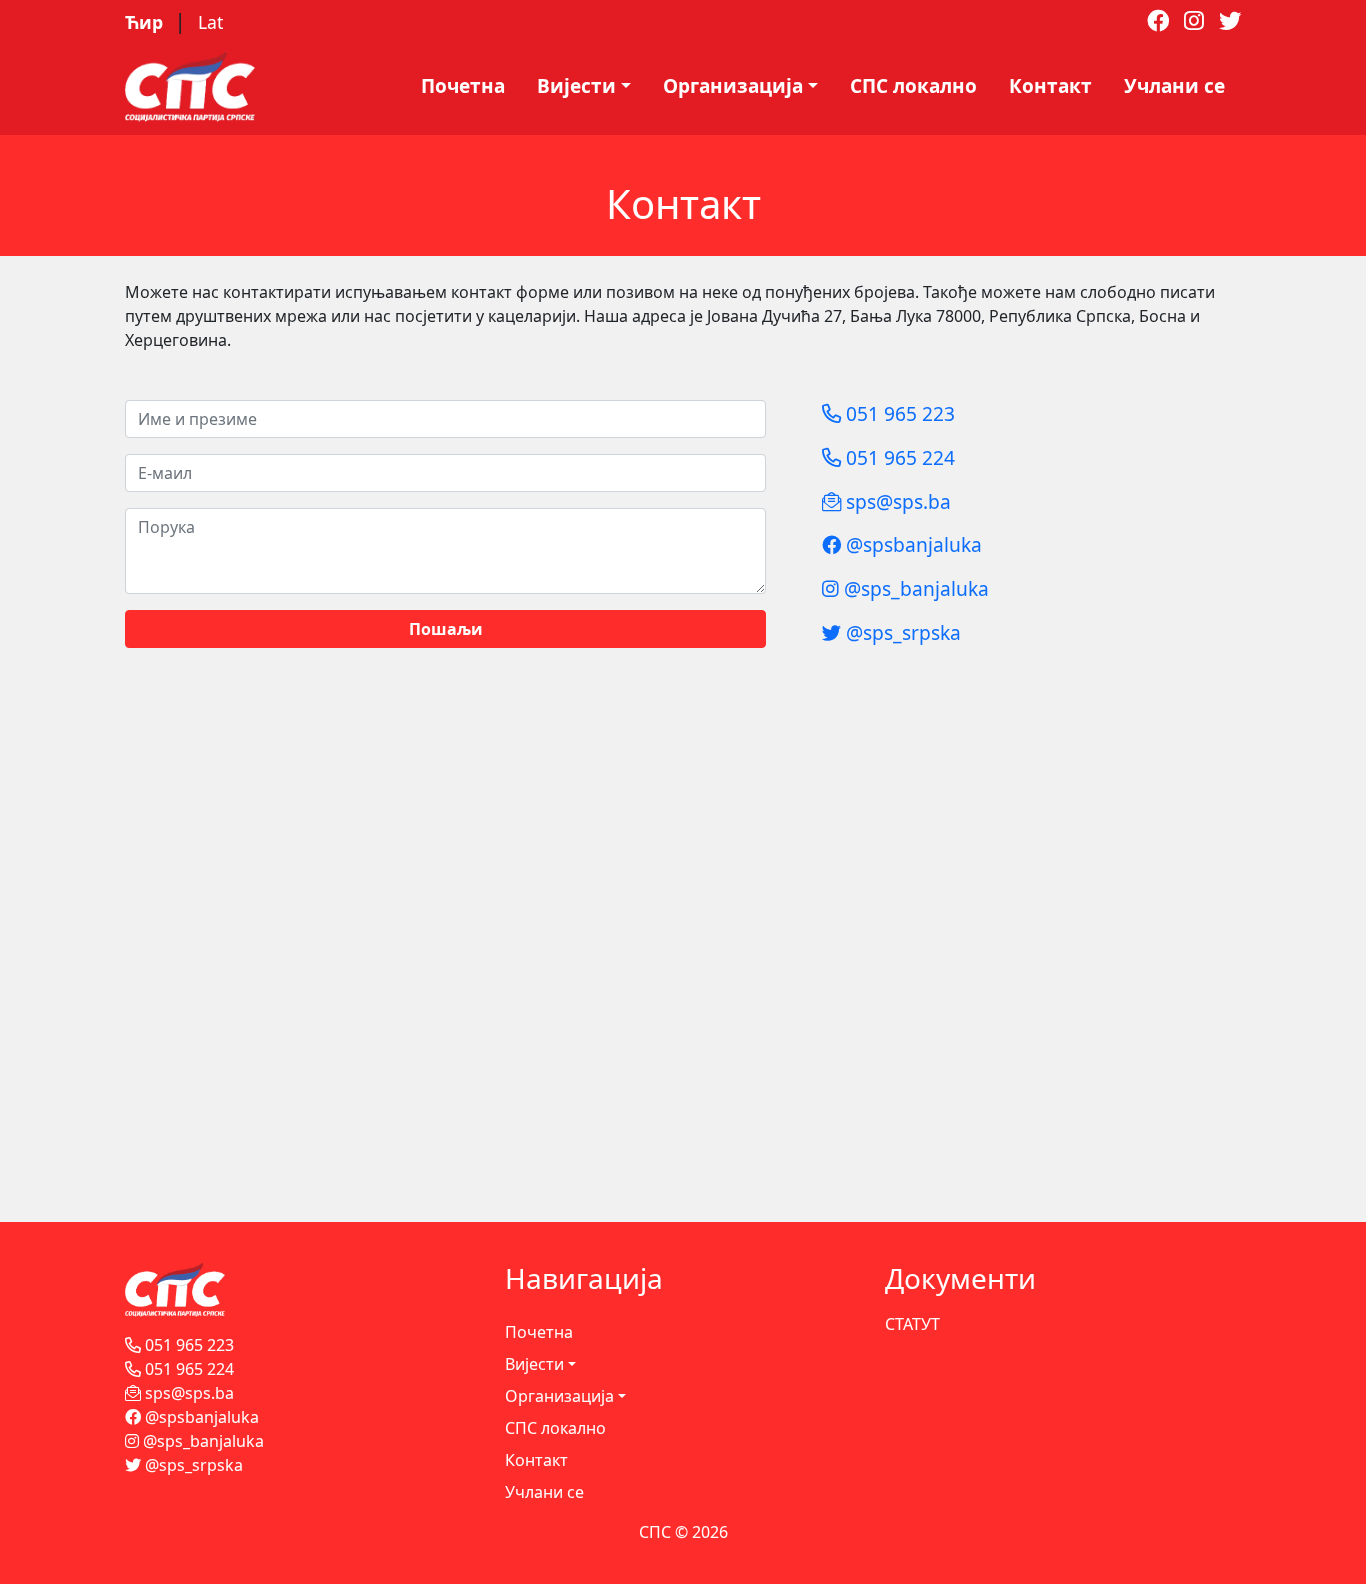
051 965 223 (898, 413)
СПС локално (913, 86)
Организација (733, 86)
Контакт (1050, 86)
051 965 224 (898, 457)
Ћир (146, 22)
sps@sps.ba (896, 501)
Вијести (576, 86)
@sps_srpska (901, 632)
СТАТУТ (912, 1324)
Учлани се (1174, 86)
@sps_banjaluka (914, 588)
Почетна (463, 86)
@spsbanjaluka (911, 544)
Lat (210, 22)
